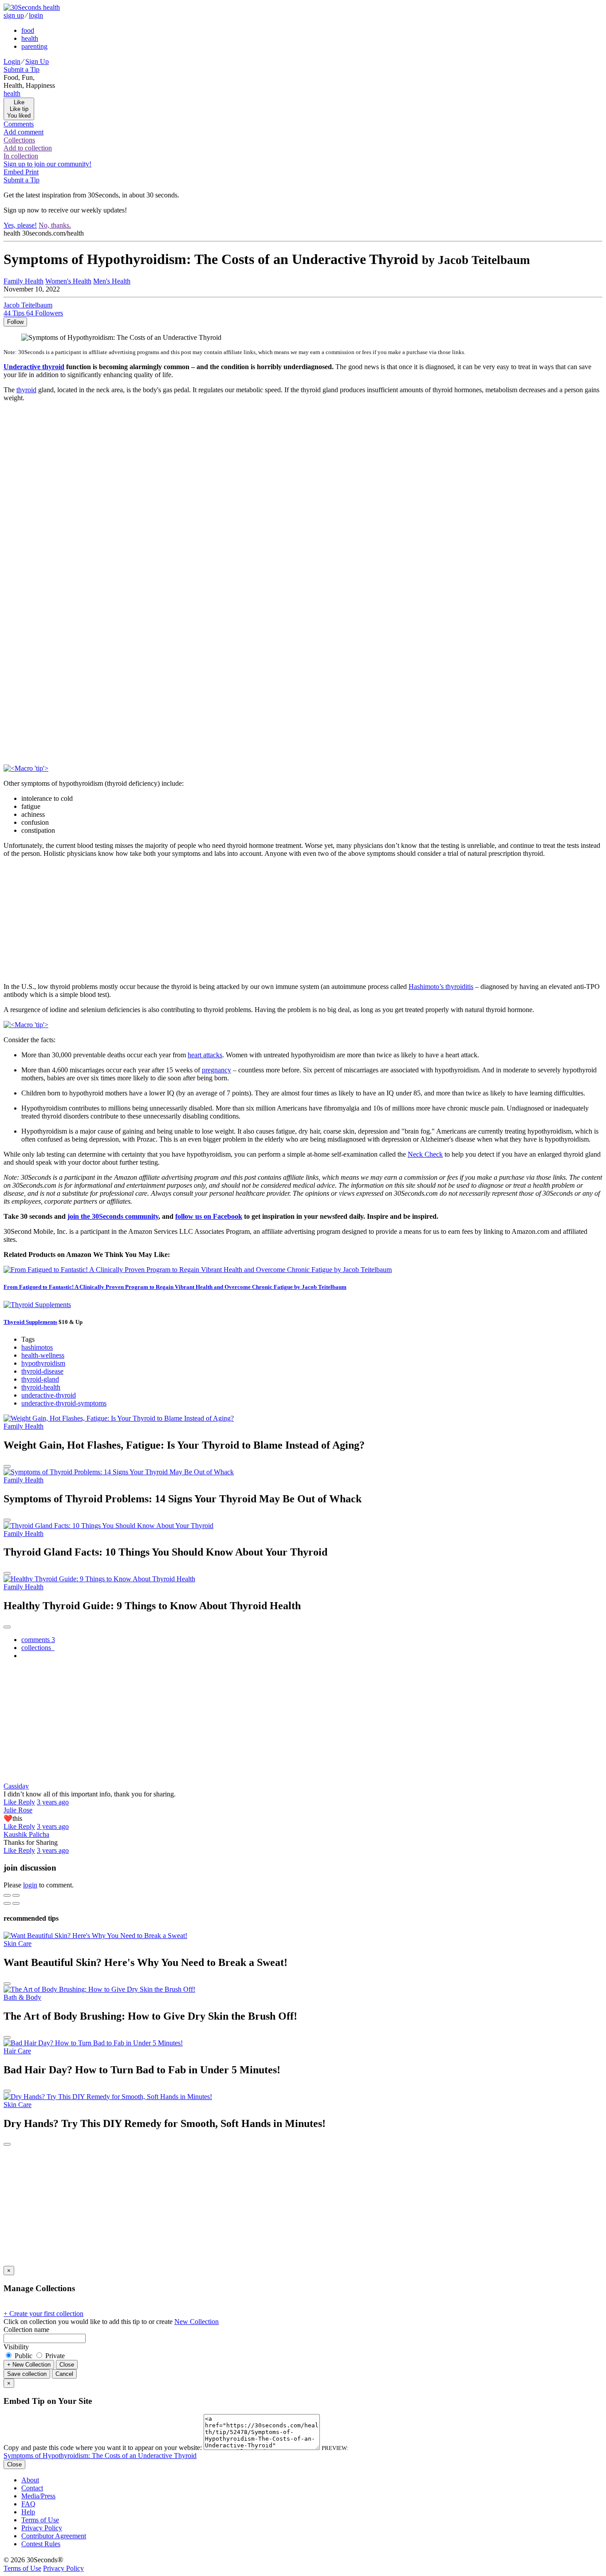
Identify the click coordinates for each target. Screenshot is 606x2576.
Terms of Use (40, 2520)
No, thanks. (55, 225)
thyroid (26, 390)
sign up (14, 15)
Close (67, 2365)
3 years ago (53, 1802)
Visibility (16, 2347)
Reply (27, 1802)
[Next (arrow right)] (16, 1903)
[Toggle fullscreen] (16, 1895)
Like (11, 1802)
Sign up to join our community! (47, 164)
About (30, 2480)
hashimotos (37, 1347)
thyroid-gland (40, 1379)
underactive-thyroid (49, 1395)
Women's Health (68, 281)
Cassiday (16, 1786)
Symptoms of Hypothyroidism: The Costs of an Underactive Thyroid (100, 2456)
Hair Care (17, 2051)
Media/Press (38, 2496)
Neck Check (425, 1154)
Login (12, 61)
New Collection (197, 2322)
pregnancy (216, 1070)
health (30, 38)
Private (54, 2356)
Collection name (26, 2330)
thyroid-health (41, 1387)
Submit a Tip (22, 69)
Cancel (64, 2374)
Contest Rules (41, 2544)
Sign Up (37, 61)
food (28, 30)
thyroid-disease (42, 1371)
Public (24, 2356)
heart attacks (205, 1055)
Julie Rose (18, 1810)
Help (28, 2512)
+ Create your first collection (43, 2314)
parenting (34, 46)
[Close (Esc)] (7, 1895)
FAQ (28, 2504)
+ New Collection (29, 2365)
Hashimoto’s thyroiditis (441, 987)
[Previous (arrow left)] (7, 1903)
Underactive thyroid (34, 367)
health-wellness (43, 1355)
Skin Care (18, 1944)
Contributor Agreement (54, 2536)
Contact (32, 2488)
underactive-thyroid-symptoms (64, 1403)
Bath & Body (22, 1997)
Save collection (27, 2374)
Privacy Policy (42, 2528)
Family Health (24, 281)
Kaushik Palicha (26, 1834)
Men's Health (112, 281)
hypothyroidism (43, 1363)
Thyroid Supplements (30, 1322)
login (36, 15)
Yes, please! (20, 225)
